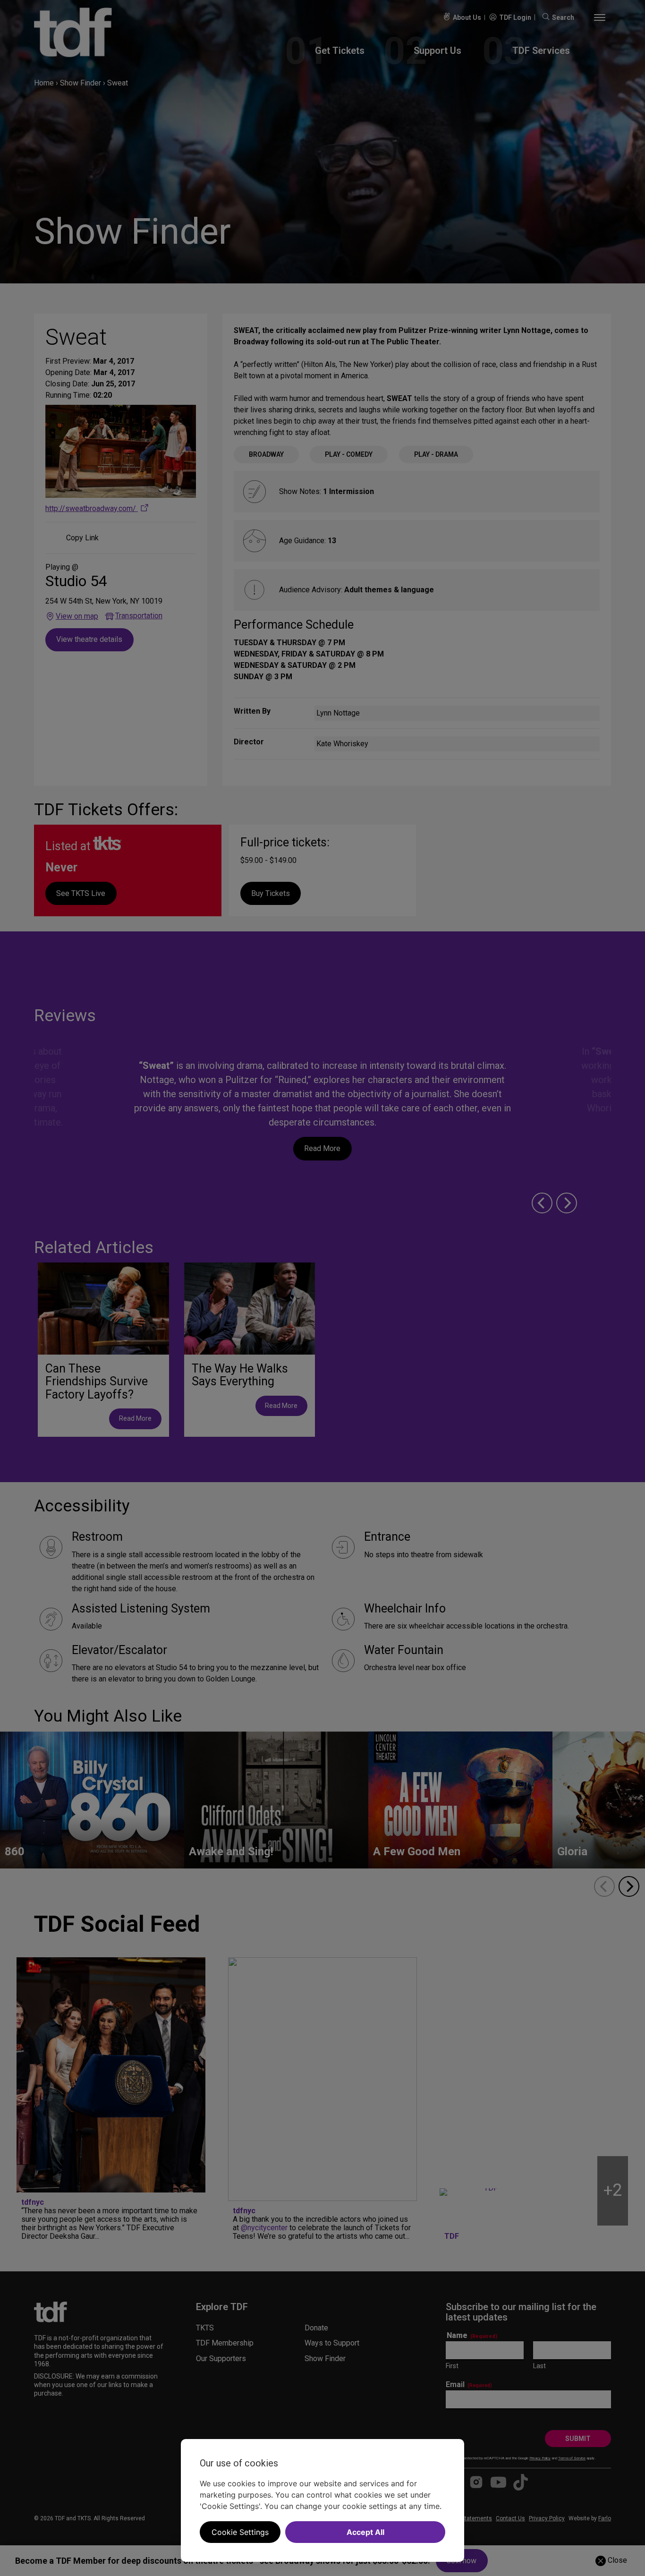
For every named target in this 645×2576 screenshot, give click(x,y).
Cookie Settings (240, 2532)
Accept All (365, 2532)
